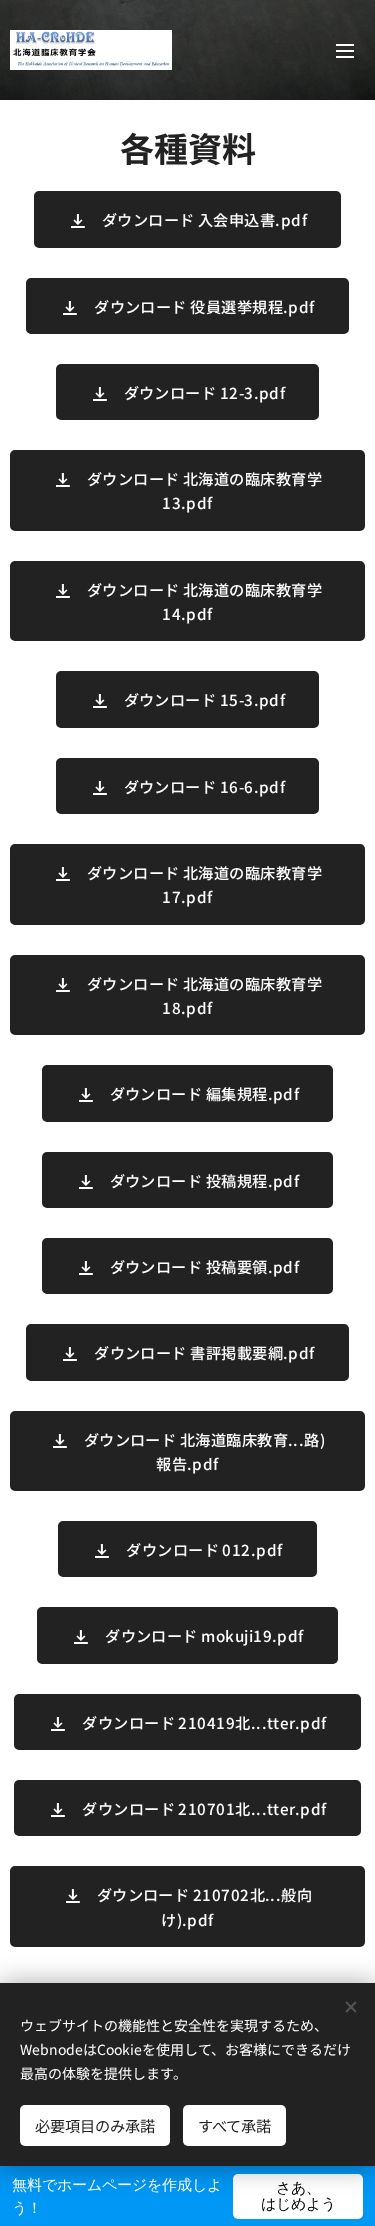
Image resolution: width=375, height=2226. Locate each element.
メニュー (345, 50)
